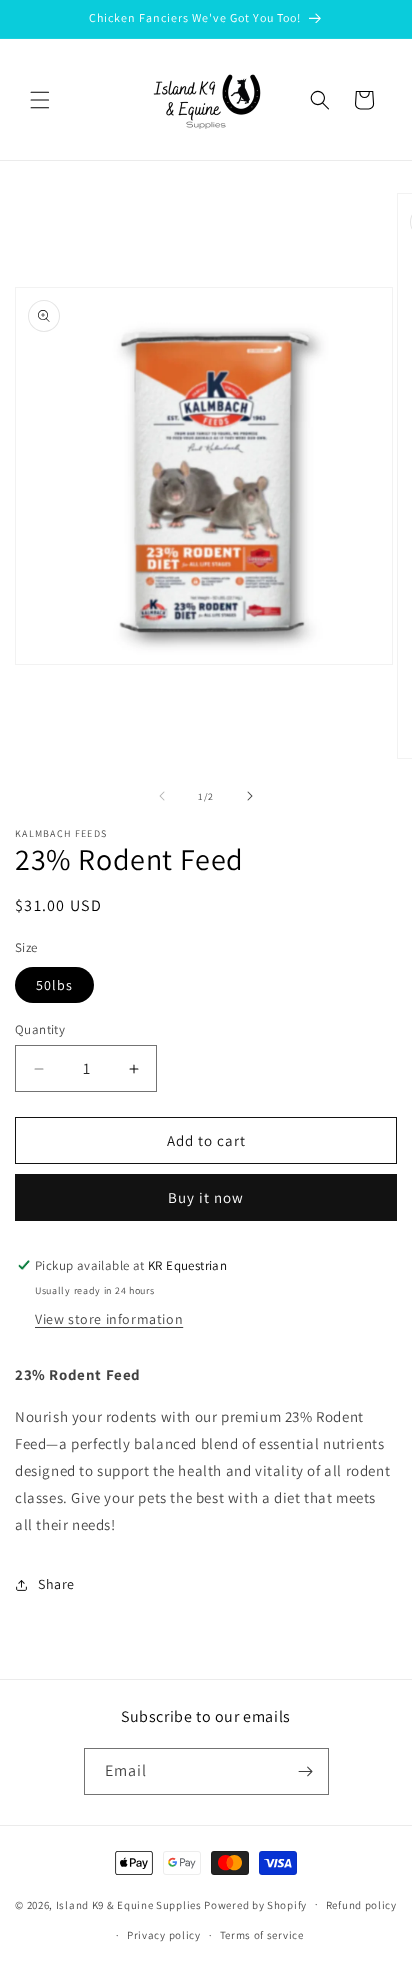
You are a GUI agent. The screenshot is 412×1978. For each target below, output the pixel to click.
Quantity (40, 1029)
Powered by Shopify (255, 1904)
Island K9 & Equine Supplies (129, 1904)
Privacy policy (164, 1935)
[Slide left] (162, 796)
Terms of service (262, 1935)
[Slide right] (250, 796)
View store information (109, 1319)
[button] (40, 100)
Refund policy (361, 1905)
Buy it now (206, 1197)
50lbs (54, 985)
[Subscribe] (306, 1771)
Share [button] (56, 1584)
